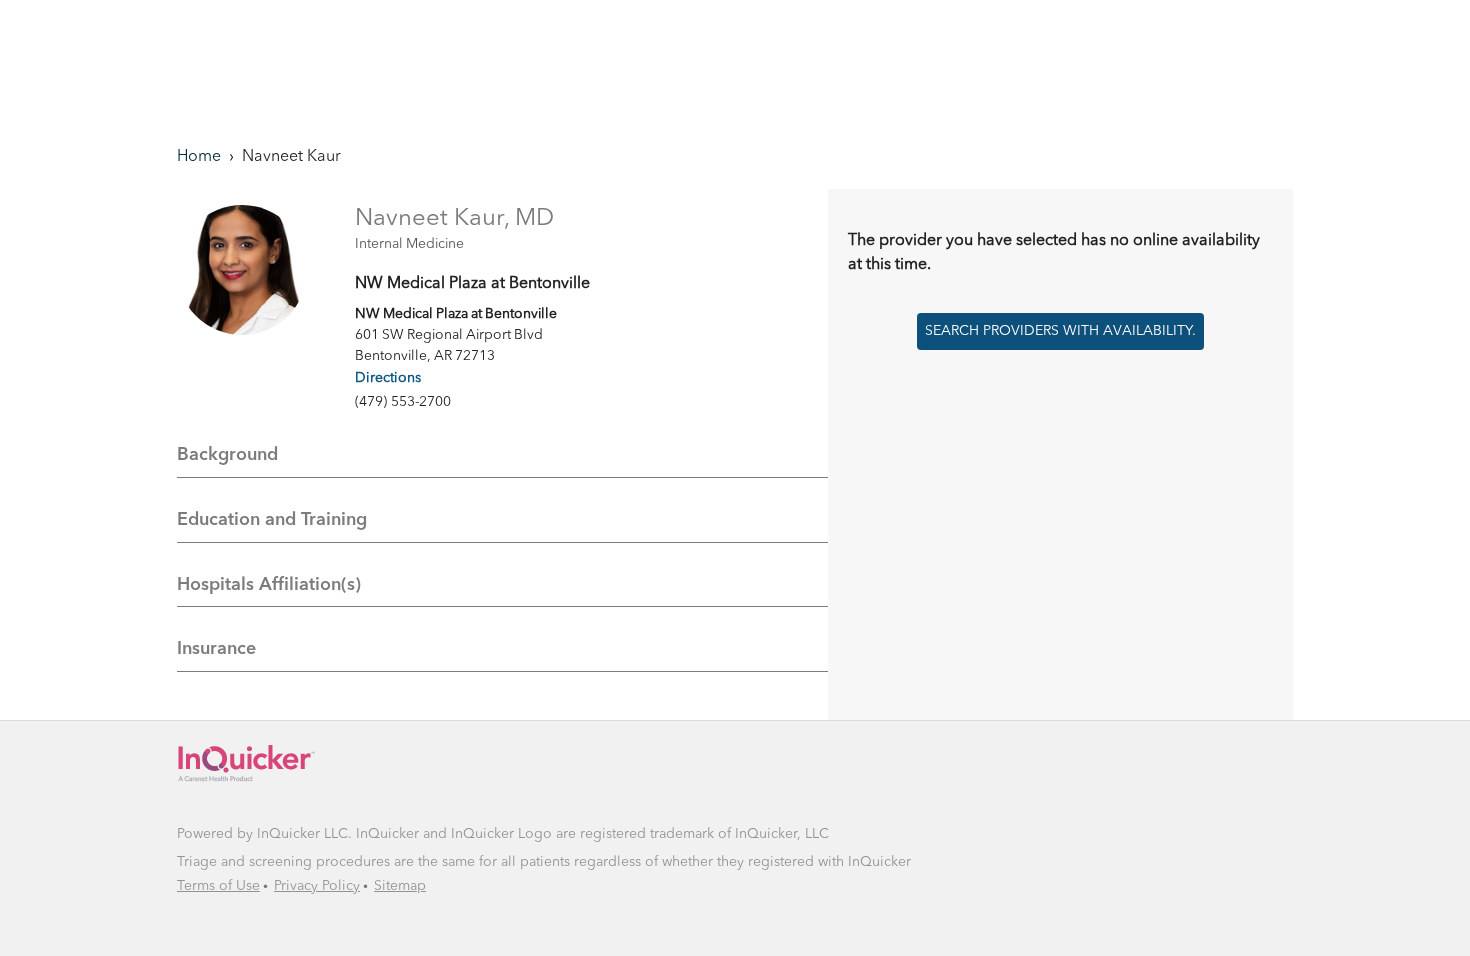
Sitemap (400, 886)
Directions (388, 378)
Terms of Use (218, 886)
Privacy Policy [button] (317, 886)
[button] (307, 765)
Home (199, 157)
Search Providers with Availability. (1060, 331)
